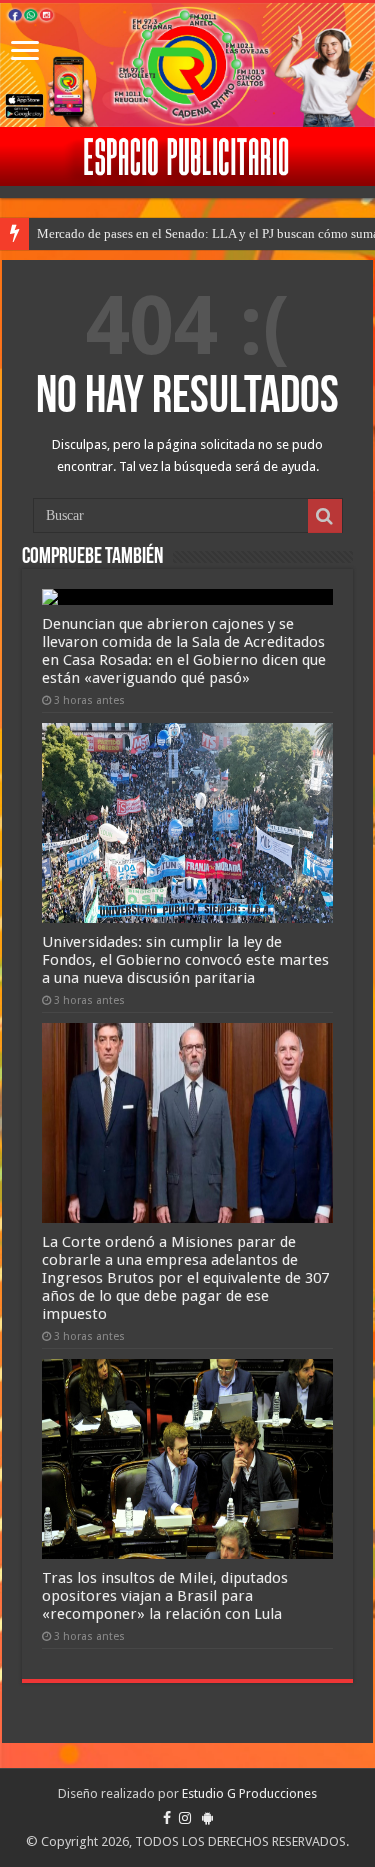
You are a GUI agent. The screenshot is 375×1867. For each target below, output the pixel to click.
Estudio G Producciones (249, 1793)
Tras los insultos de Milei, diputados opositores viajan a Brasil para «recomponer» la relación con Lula (165, 1596)
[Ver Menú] (25, 52)
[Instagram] (185, 1818)
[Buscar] (325, 516)
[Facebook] (167, 1818)
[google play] (207, 1818)
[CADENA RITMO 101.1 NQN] (187, 65)
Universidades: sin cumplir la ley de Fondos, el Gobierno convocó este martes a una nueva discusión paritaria (185, 960)
